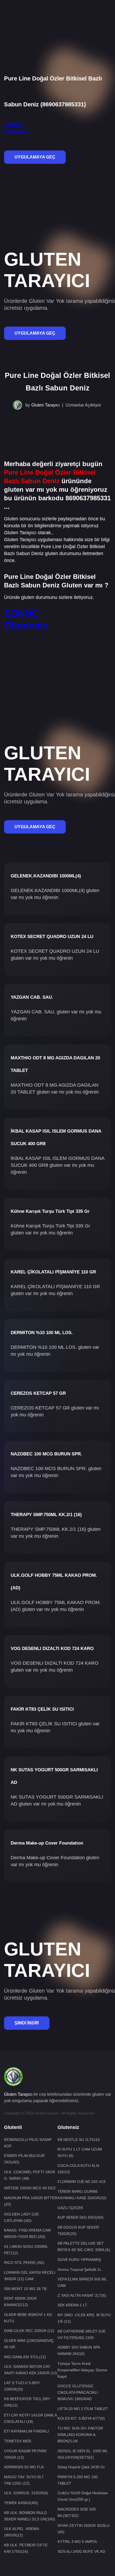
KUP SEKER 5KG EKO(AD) (80, 2217)
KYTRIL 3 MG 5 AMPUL (78, 2542)
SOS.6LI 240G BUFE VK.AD (81, 2551)
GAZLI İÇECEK (70, 2208)
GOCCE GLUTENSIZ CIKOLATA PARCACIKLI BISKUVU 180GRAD (78, 2392)
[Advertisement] (57, 18)
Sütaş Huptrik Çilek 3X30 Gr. (82, 2467)
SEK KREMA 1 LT (72, 2305)
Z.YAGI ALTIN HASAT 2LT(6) (82, 2295)
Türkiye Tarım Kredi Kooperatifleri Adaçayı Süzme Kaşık (82, 2370)
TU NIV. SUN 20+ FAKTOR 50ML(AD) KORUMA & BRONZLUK (80, 2435)
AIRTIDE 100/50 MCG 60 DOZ (30, 2188)
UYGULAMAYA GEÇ (35, 157)
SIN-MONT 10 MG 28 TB (25, 2289)
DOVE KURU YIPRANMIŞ (79, 2260)
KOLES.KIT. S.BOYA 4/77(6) (81, 2418)
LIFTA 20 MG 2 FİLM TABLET (83, 2409)
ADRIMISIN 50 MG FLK (24, 2467)
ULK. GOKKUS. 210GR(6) (26, 2493)
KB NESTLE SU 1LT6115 (79, 2140)
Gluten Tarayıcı (45, 405)
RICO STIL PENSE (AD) (24, 2263)
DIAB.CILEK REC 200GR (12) (29, 2331)
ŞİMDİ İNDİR (27, 2023)
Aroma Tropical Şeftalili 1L (80, 2269)
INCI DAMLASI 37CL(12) (25, 2357)
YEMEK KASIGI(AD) (21, 2503)
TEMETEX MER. (18, 2441)
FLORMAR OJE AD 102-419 (81, 2182)
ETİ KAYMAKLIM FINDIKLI (26, 2431)
